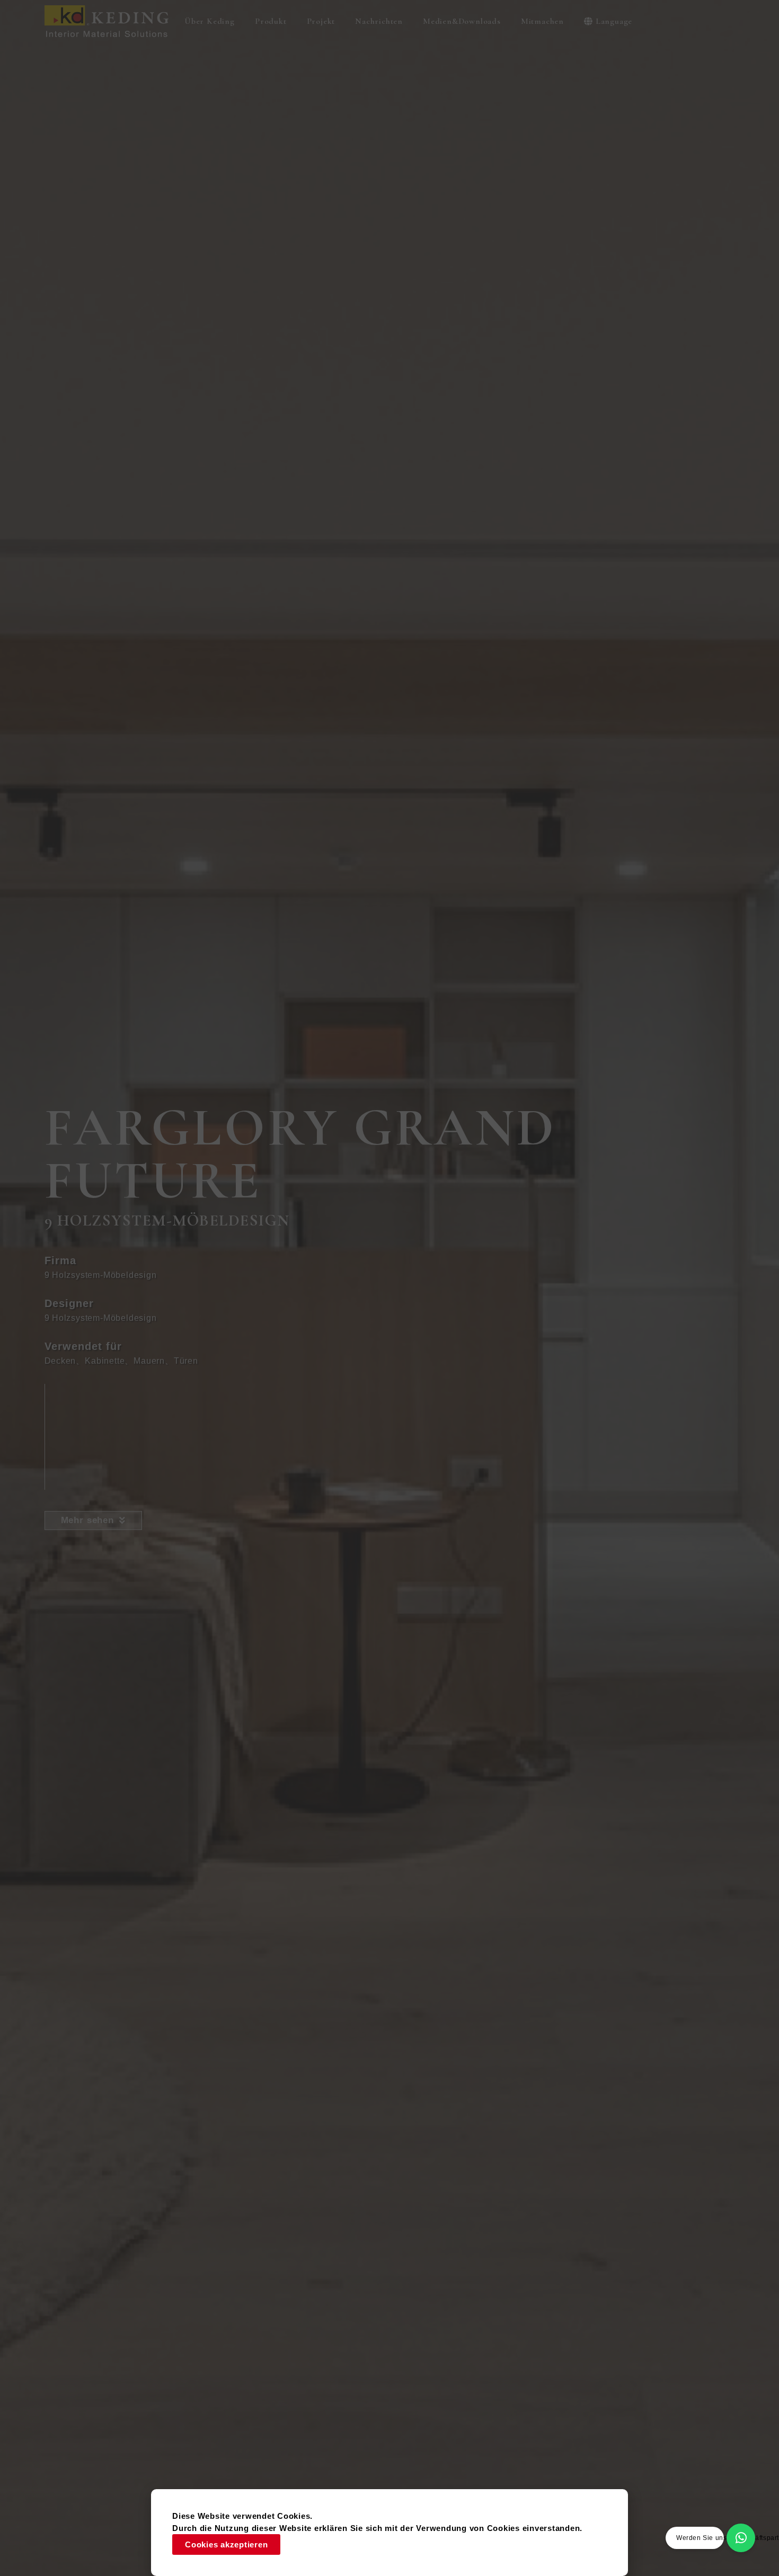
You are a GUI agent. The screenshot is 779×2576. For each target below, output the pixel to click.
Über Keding (210, 21)
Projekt (321, 21)
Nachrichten (379, 21)
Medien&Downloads (462, 21)
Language (614, 21)
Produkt (271, 21)
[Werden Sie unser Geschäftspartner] (741, 2538)
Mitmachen (542, 21)
